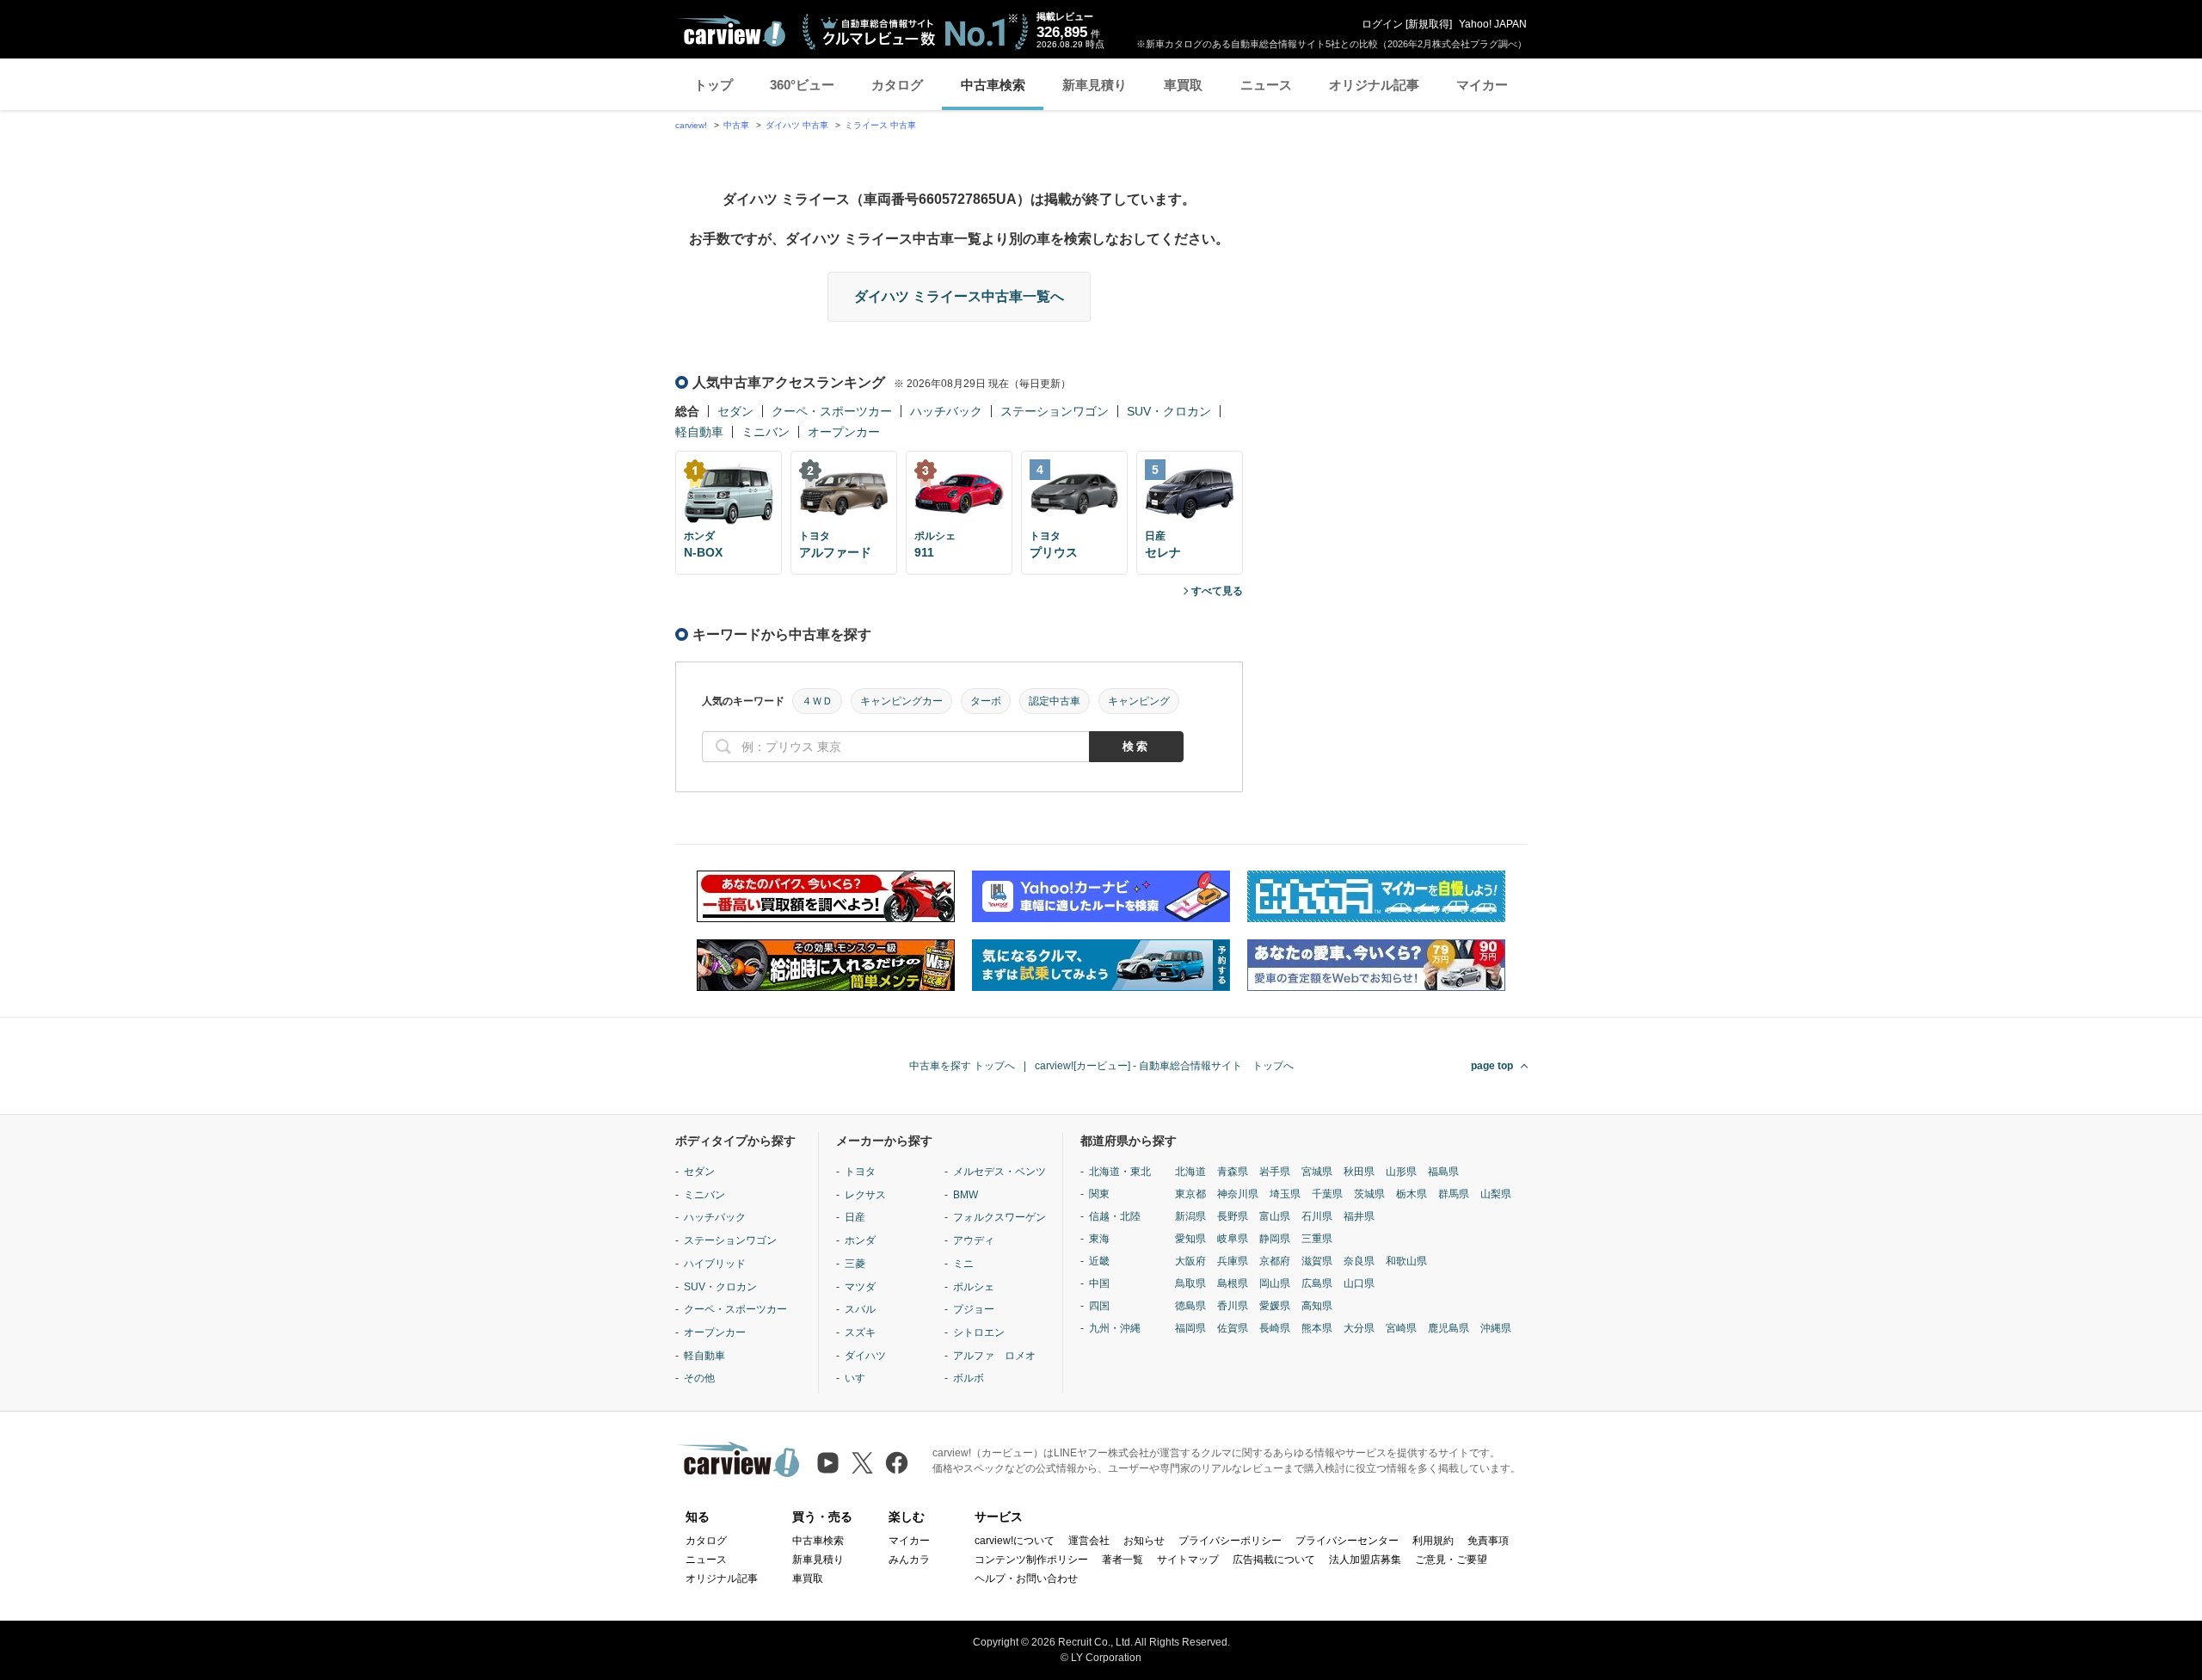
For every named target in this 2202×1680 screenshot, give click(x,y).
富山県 (1275, 1216)
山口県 (1359, 1283)
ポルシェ (974, 1287)
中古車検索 (993, 85)
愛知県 (1190, 1239)
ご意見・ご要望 (1451, 1560)
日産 (855, 1217)
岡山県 (1275, 1283)
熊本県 (1317, 1328)
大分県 (1359, 1328)
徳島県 (1190, 1306)
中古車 (736, 125)
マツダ (860, 1287)
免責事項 (1488, 1541)
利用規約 (1433, 1541)
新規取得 (1429, 24)
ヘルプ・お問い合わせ (1026, 1578)
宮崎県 (1401, 1328)
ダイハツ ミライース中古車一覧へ (959, 296)
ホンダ (860, 1240)
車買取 (1183, 85)
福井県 (1359, 1216)
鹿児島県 (1449, 1328)
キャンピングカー (901, 701)
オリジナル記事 (1374, 85)
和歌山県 (1406, 1261)
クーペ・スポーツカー (832, 411)
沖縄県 (1496, 1328)
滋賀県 (1317, 1261)
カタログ (897, 85)
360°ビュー (802, 85)
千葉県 (1327, 1194)
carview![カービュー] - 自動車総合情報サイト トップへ (1164, 1066)
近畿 (1099, 1261)
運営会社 (1089, 1541)
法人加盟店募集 (1365, 1560)
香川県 (1233, 1306)
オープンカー (844, 432)
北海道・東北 (1120, 1172)
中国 (1099, 1283)
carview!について (1015, 1541)
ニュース (1266, 85)
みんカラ (909, 1560)
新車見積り (1095, 85)
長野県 (1233, 1216)
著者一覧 (1123, 1560)
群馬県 (1454, 1194)
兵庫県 (1233, 1261)
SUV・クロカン (1169, 411)
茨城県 (1369, 1194)
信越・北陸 (1115, 1216)
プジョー (974, 1309)
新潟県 (1190, 1216)
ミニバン (766, 432)
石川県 (1317, 1216)
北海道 (1190, 1172)
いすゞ (860, 1378)
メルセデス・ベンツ (1000, 1172)
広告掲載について (1274, 1560)
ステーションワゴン (1055, 411)
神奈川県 (1238, 1194)
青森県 (1233, 1172)
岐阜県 (1233, 1239)
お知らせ (1144, 1541)
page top (1492, 1066)
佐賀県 (1233, 1328)
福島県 (1443, 1172)
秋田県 (1359, 1172)
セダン (735, 411)
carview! (691, 125)
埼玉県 (1285, 1194)
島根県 (1233, 1283)
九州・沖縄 (1115, 1328)
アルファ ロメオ (994, 1356)
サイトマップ (1188, 1560)
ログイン (1382, 24)
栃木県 (1412, 1194)
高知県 (1317, 1306)
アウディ (974, 1240)
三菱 (855, 1264)
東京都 (1190, 1194)
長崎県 (1275, 1328)
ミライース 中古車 (880, 125)
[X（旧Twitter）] (862, 1463)
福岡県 (1190, 1328)
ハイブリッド (715, 1264)
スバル (860, 1309)
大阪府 (1190, 1261)
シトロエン (979, 1332)
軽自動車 (699, 432)
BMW (966, 1195)
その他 (699, 1378)
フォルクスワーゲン (1000, 1217)
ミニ (963, 1264)
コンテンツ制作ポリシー (1031, 1560)
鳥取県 (1190, 1283)
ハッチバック (946, 411)
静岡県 (1275, 1239)
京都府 (1275, 1261)
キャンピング (1139, 701)
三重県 (1317, 1239)
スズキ (860, 1332)
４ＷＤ (817, 701)
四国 (1099, 1306)
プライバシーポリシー (1230, 1541)
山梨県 (1496, 1194)
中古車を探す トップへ (962, 1066)
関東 (1099, 1194)
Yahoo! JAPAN (1493, 24)
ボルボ (969, 1378)
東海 (1099, 1239)
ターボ (986, 701)
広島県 (1317, 1283)
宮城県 (1317, 1172)
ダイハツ (865, 1356)
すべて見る (1217, 591)
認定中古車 (1055, 701)
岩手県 (1275, 1172)
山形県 (1401, 1172)
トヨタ (860, 1172)
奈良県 (1359, 1261)
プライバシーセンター (1347, 1541)
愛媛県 (1275, 1306)
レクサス (865, 1195)
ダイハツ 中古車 (797, 125)
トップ (713, 85)
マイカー (1482, 85)
